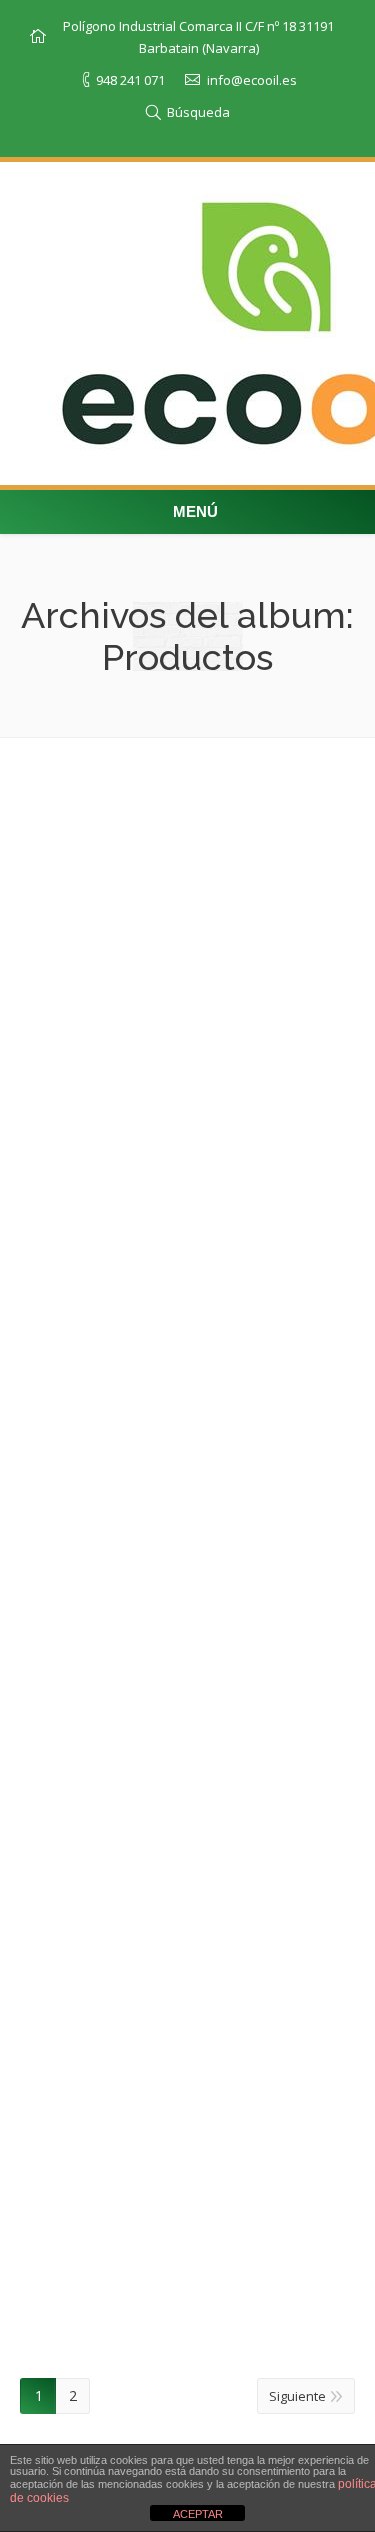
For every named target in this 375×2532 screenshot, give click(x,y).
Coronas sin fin (108, 2205)
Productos (205, 910)
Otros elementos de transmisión (185, 819)
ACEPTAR (198, 2514)
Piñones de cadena (129, 1589)
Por (281, 910)
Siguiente (297, 2396)
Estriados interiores (131, 1127)
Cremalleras (100, 1743)
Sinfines (79, 2051)
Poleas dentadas (120, 973)
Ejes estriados (107, 1281)
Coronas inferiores (127, 1897)
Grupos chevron (116, 1435)
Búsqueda (198, 112)
